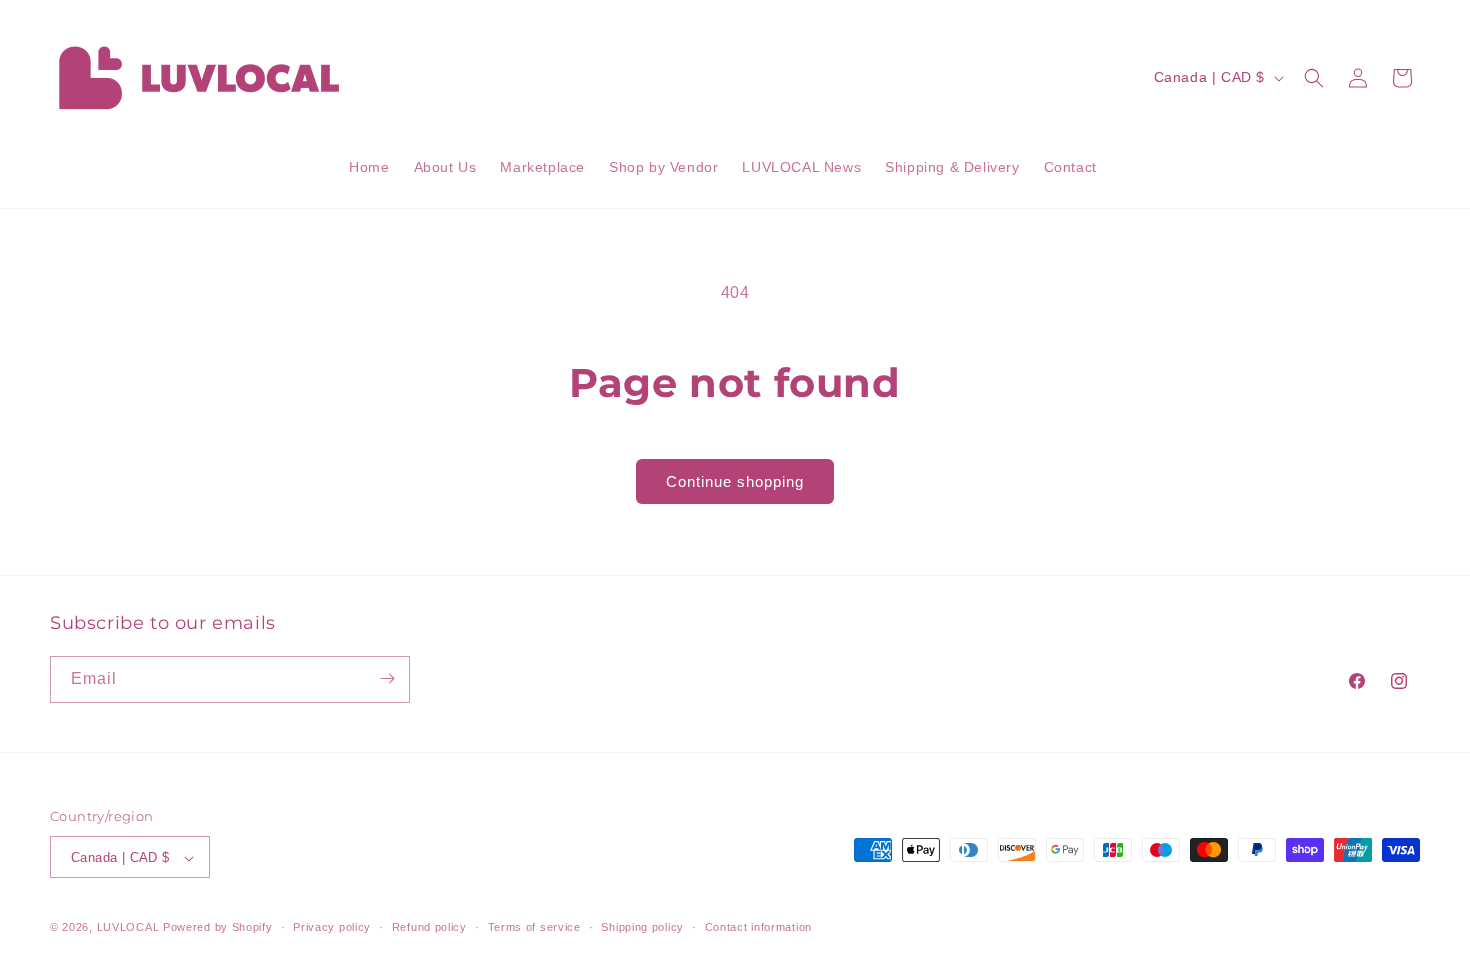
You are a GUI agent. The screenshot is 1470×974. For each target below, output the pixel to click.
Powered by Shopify (218, 928)
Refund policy (429, 927)
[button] (1314, 78)
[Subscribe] (387, 678)
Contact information (758, 927)
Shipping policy (642, 927)
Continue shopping (735, 481)
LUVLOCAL (128, 928)
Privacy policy (332, 927)
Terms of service (534, 927)
